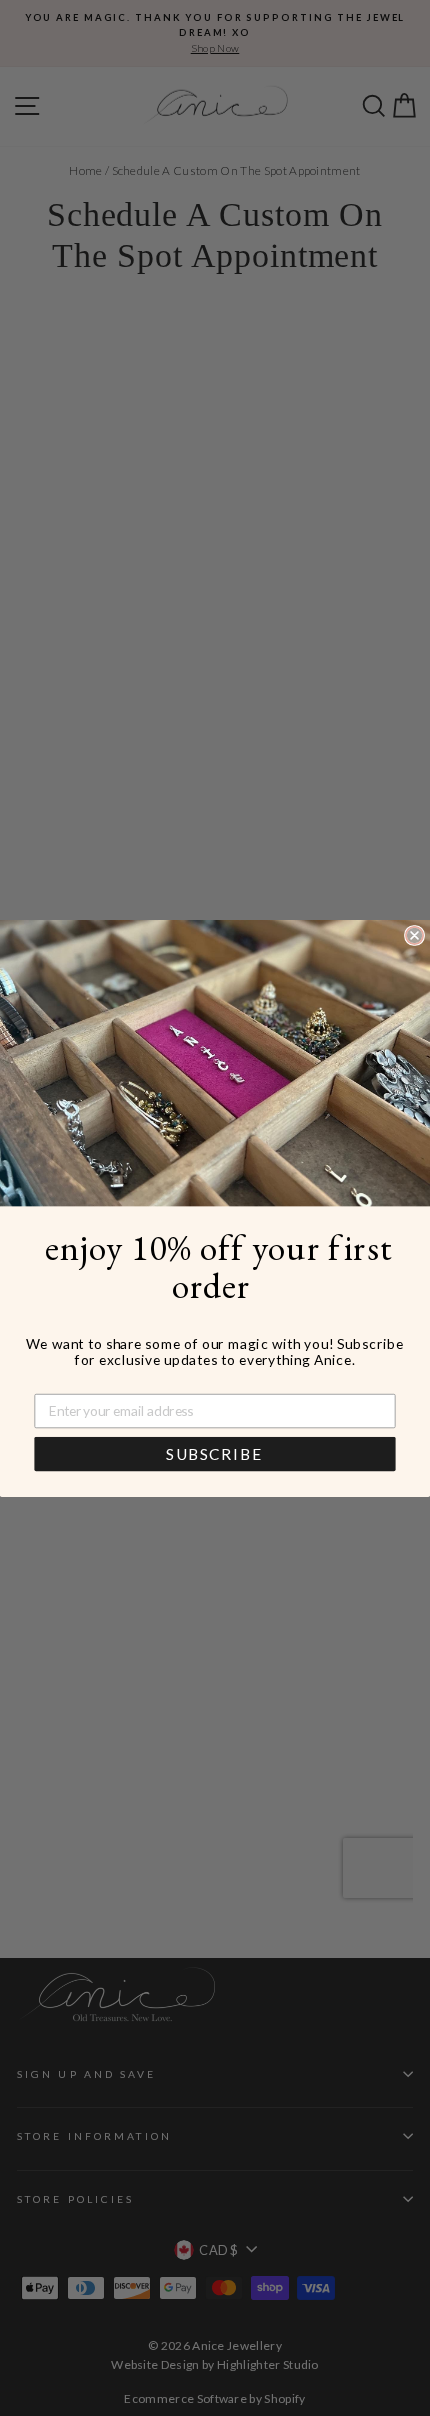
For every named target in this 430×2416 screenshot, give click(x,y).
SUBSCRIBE (214, 1453)
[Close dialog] (414, 934)
